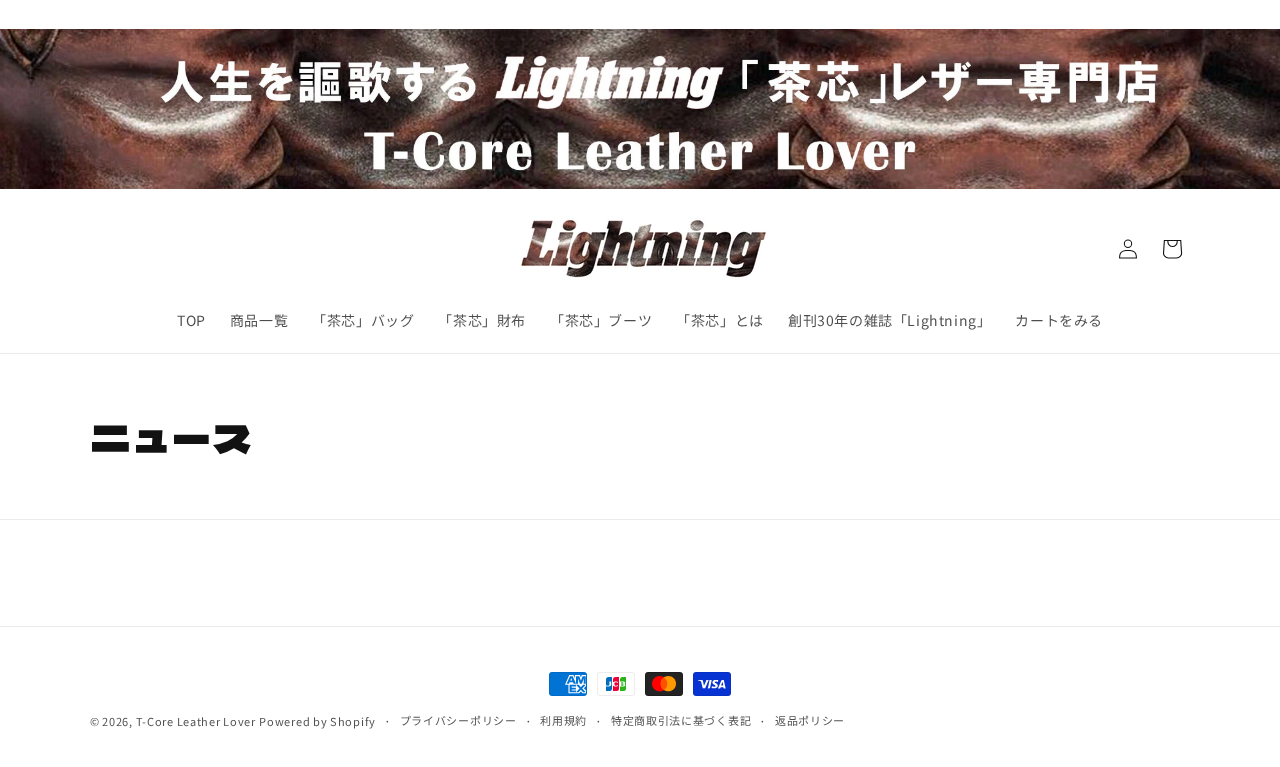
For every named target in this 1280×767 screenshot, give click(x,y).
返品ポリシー (810, 720)
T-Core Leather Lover (196, 721)
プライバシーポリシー (458, 720)
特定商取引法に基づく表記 (681, 720)
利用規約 (563, 720)
